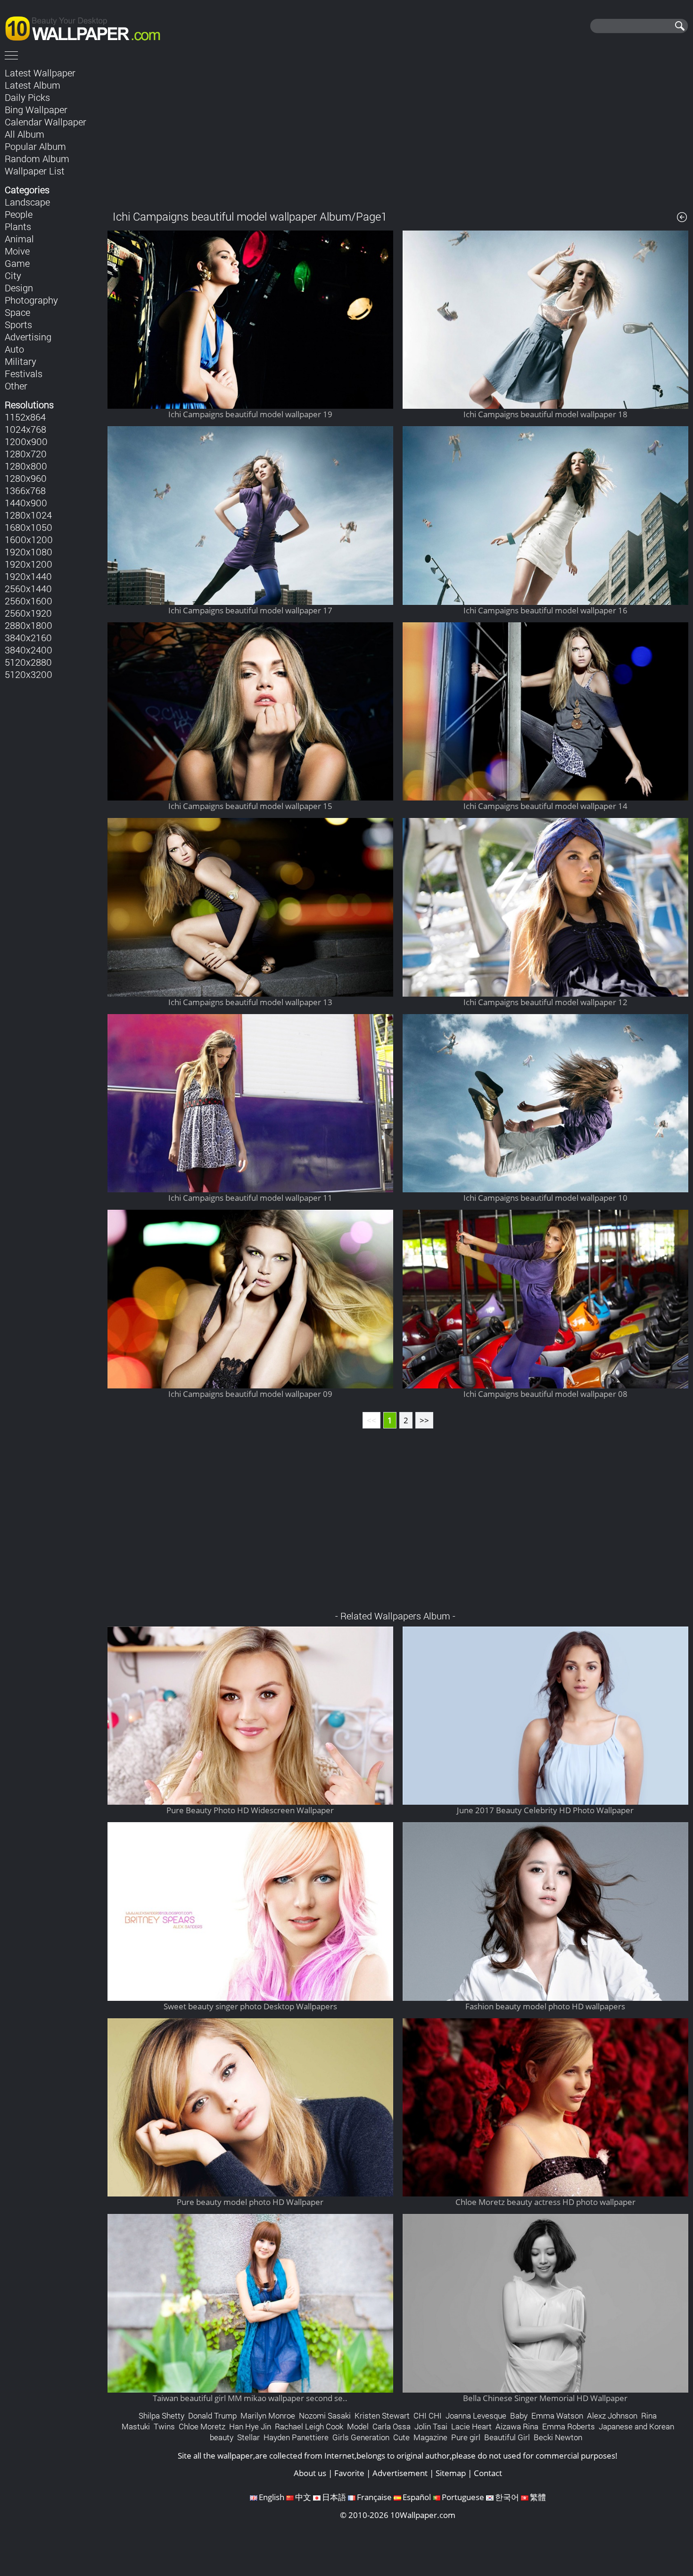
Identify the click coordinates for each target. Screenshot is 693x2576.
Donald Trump (212, 2415)
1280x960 (26, 478)
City (13, 275)
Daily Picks (27, 97)
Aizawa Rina (517, 2426)
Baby (519, 2415)
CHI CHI (428, 2415)
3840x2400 (29, 650)
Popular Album (35, 146)
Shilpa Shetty (161, 2415)
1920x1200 (29, 564)
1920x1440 (28, 576)
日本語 (334, 2497)
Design (19, 288)
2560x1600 (29, 601)
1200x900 (26, 441)
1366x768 (25, 490)
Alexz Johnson (612, 2415)
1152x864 (25, 417)
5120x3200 (29, 674)
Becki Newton (558, 2437)
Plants (18, 226)
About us (310, 2473)
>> (424, 1420)
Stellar (248, 2437)
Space (17, 312)
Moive (17, 251)
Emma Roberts (569, 2426)
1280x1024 (28, 515)
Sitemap (451, 2473)
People (19, 214)
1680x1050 (29, 527)
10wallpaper (87, 27)
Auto (14, 349)
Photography (31, 300)
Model (358, 2426)
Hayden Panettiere (296, 2437)
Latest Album (33, 85)
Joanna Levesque (476, 2415)
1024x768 (25, 429)
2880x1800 (29, 625)
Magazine (430, 2437)
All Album (25, 134)
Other (16, 386)
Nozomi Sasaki (325, 2415)
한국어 (507, 2497)
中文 (303, 2497)
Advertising (28, 337)
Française (374, 2497)
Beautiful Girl (507, 2437)
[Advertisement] (398, 132)
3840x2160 (28, 637)
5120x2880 (28, 662)
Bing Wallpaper (36, 109)
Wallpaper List (35, 171)
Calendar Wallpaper (45, 122)
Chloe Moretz (202, 2426)
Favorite (349, 2473)
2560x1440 (28, 588)
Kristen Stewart (382, 2415)
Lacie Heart (471, 2426)
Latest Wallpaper (40, 73)
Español (417, 2497)
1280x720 (26, 454)
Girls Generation (361, 2437)
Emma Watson (557, 2415)
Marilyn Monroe (268, 2415)
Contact (488, 2473)
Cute (401, 2437)
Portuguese (463, 2497)
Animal (19, 239)
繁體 (538, 2497)
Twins (164, 2426)
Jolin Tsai (431, 2426)
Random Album (37, 158)
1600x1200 (29, 539)
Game (17, 263)
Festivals (24, 373)
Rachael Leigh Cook (309, 2426)
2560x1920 (28, 613)
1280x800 (26, 466)
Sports (18, 324)
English (272, 2497)
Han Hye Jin (250, 2426)
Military (21, 361)
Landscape (27, 202)
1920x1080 (29, 552)
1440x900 (26, 503)
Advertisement (400, 2473)
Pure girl (466, 2437)
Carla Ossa (392, 2426)
